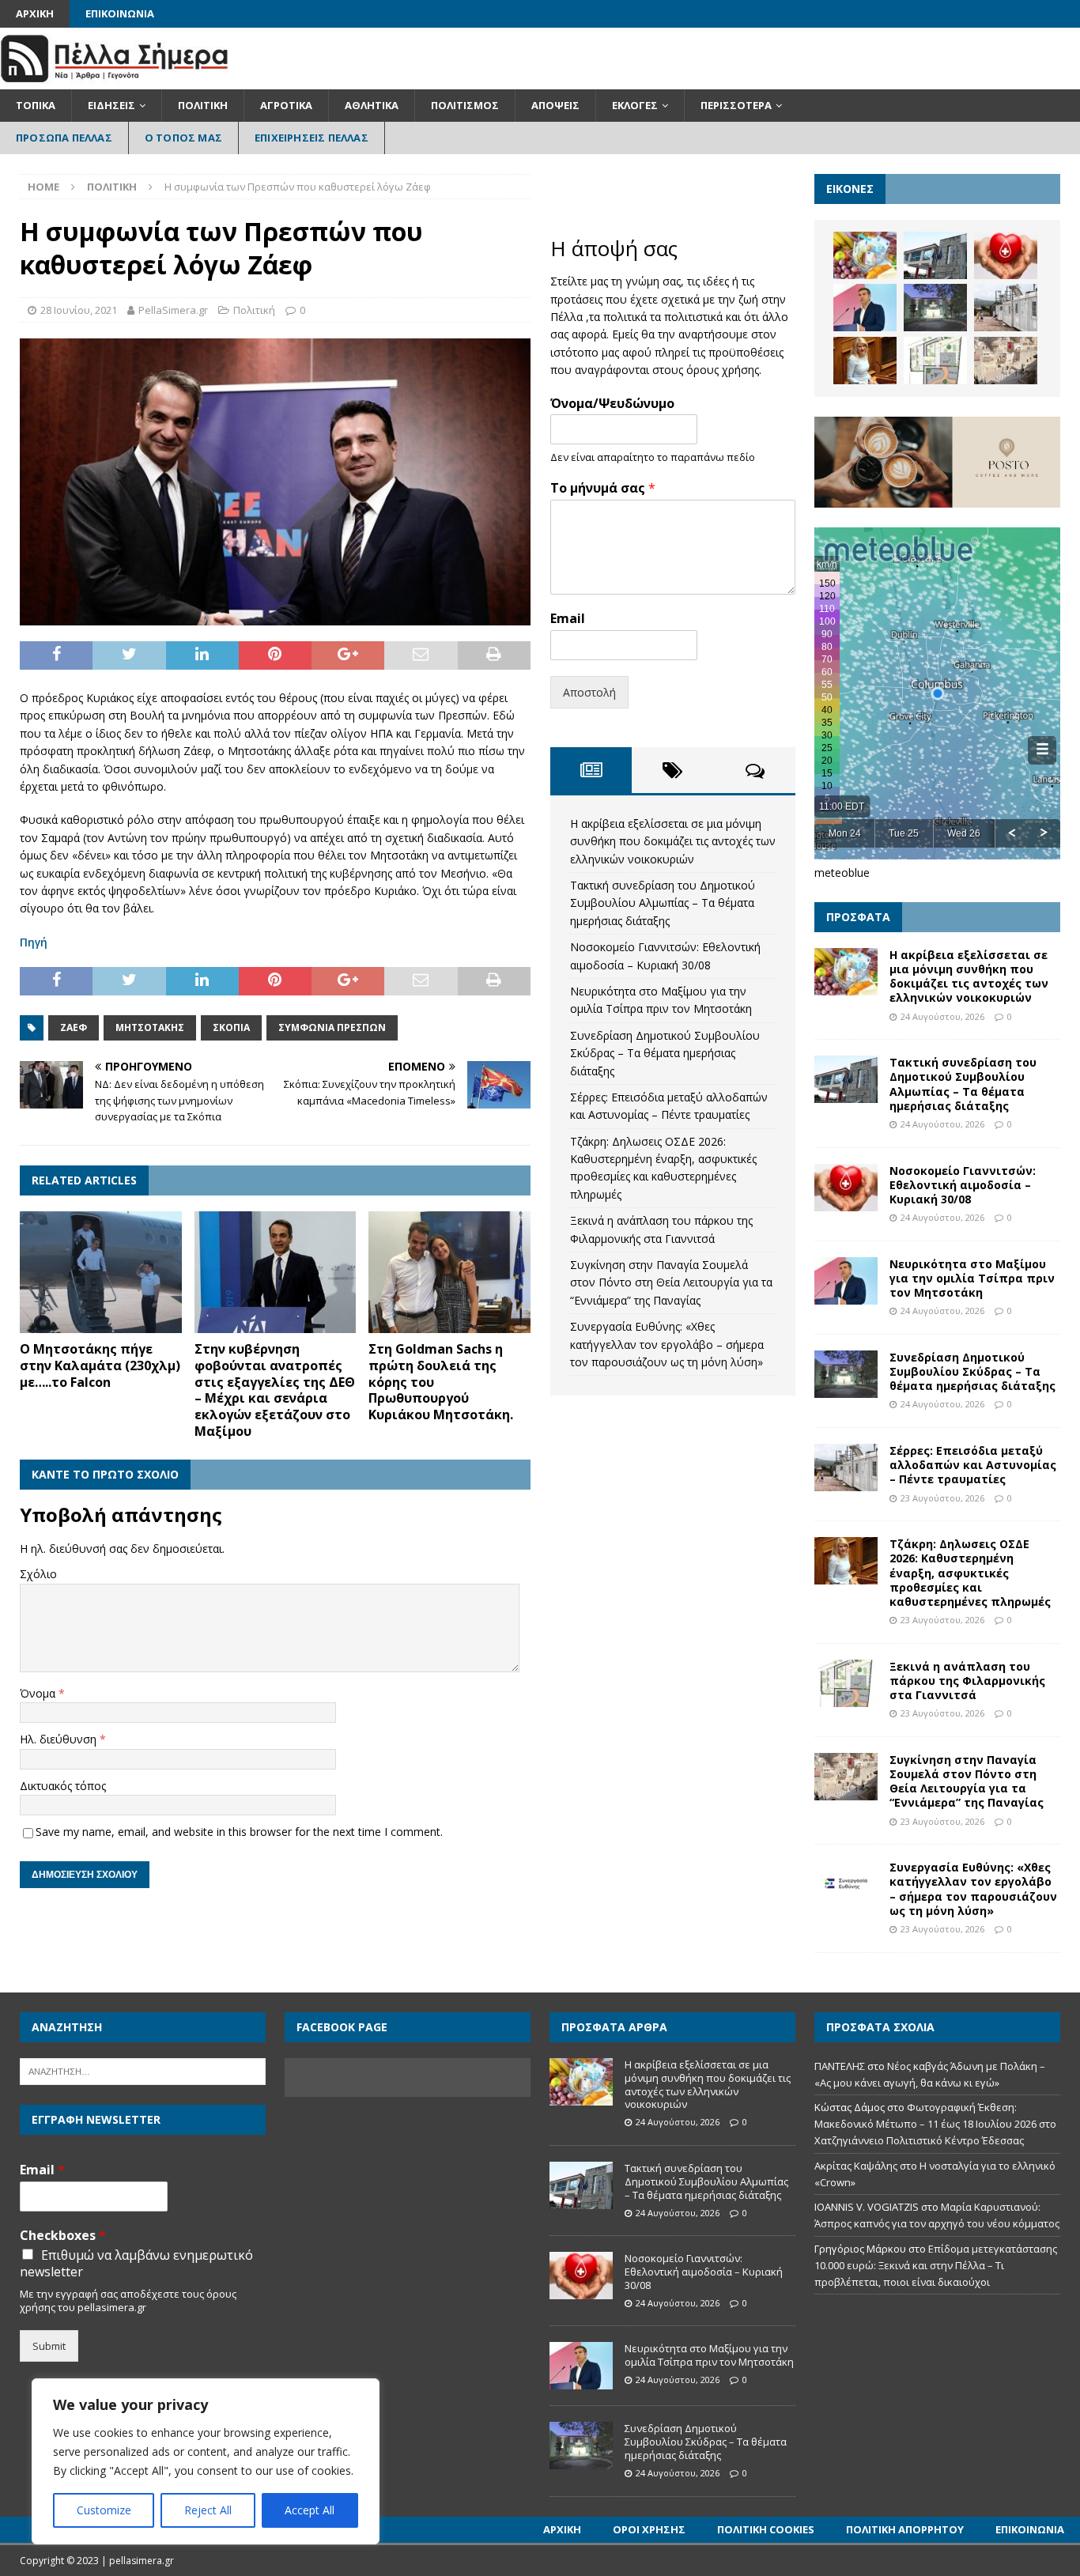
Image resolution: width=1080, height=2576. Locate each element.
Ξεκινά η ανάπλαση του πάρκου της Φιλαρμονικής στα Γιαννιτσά (967, 1681)
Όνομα (39, 1693)
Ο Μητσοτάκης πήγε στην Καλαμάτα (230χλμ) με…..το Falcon (100, 1365)
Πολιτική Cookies (766, 2529)
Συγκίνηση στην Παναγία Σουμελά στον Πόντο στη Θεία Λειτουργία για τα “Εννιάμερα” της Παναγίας (671, 1282)
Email (568, 619)
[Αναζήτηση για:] (143, 2070)
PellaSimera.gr (173, 310)
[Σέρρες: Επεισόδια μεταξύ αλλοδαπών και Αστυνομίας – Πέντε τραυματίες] (1006, 308)
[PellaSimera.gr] (114, 80)
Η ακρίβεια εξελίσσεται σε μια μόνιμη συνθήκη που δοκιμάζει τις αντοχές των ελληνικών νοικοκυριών (673, 841)
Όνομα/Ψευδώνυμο (612, 404)
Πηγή (34, 942)
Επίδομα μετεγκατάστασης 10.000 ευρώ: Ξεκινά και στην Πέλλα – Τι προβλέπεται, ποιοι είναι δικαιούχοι (936, 2265)
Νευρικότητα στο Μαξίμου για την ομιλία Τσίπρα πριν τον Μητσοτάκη (972, 1278)
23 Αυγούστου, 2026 (942, 1498)
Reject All (208, 2510)
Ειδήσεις (111, 105)
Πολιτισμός (465, 105)
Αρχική (35, 13)
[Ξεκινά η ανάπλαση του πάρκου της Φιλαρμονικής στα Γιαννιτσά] (935, 361)
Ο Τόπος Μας (183, 138)
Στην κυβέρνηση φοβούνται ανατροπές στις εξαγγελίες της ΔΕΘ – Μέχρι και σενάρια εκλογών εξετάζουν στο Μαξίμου (275, 1390)
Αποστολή (589, 692)
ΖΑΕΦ (74, 1027)
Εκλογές (635, 105)
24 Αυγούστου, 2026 (942, 1016)
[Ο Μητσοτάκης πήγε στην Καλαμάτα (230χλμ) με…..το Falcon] (101, 1272)
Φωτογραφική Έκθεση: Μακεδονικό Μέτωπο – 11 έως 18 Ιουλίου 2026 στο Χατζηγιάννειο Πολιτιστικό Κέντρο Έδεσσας (935, 2124)
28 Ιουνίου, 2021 (79, 310)
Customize (104, 2510)
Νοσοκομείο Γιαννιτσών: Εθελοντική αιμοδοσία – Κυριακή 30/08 (963, 1185)
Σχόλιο (38, 1574)
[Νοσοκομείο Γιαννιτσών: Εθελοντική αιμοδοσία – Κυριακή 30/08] (1006, 255)
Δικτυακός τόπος (63, 1786)
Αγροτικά (286, 105)
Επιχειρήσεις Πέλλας (312, 138)
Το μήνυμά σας (603, 488)
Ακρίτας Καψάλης (856, 2166)
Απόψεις (555, 105)
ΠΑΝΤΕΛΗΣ (840, 2066)
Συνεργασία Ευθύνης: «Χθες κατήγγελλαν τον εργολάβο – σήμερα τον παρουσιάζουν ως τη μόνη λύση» (667, 1344)
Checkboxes (63, 2236)
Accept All (310, 2510)
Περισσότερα (736, 105)
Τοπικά (36, 105)
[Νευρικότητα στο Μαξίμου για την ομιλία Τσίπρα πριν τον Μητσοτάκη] (865, 308)
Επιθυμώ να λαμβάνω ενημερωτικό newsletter (136, 2264)
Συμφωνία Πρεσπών (332, 1027)
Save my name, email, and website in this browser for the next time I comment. (239, 1832)
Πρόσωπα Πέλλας (64, 138)
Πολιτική (203, 105)
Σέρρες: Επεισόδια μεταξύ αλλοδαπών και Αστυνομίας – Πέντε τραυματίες (973, 1465)
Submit (49, 2346)
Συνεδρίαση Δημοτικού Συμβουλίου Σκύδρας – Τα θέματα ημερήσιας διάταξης (665, 1053)
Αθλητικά (372, 105)
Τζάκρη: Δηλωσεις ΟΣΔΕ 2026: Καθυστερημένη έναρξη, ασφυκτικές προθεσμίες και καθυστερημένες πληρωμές (970, 1573)
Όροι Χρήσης (649, 2529)
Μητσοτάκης (150, 1027)
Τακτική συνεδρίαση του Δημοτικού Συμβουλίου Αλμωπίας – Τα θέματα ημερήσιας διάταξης (663, 903)
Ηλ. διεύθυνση (60, 1739)
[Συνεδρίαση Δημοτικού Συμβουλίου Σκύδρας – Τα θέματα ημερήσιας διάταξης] (935, 308)
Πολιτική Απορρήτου (905, 2529)
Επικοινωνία (120, 13)
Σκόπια (231, 1027)
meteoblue (842, 873)
